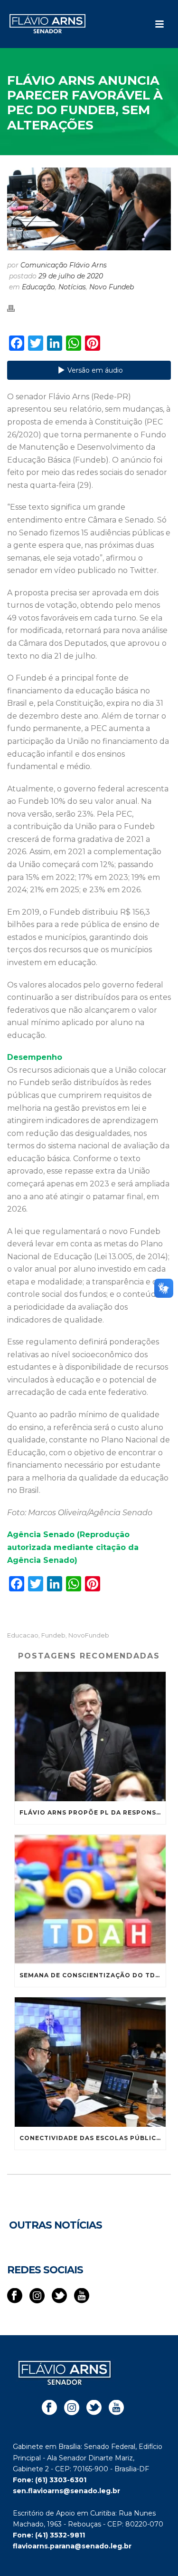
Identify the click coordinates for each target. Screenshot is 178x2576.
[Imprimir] (16, 308)
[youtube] (82, 2296)
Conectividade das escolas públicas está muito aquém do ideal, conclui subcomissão (93, 2138)
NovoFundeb (89, 1635)
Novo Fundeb (112, 287)
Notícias (72, 287)
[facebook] (15, 2296)
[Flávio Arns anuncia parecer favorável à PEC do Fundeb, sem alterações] (89, 209)
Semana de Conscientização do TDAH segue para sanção (93, 1975)
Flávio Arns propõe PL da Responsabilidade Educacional (93, 1812)
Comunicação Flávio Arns (64, 265)
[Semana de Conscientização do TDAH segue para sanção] (90, 1899)
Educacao (23, 1635)
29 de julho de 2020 (71, 276)
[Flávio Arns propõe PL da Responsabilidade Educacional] (90, 1737)
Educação (38, 287)
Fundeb (53, 1635)
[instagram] (37, 2296)
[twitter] (59, 2296)
